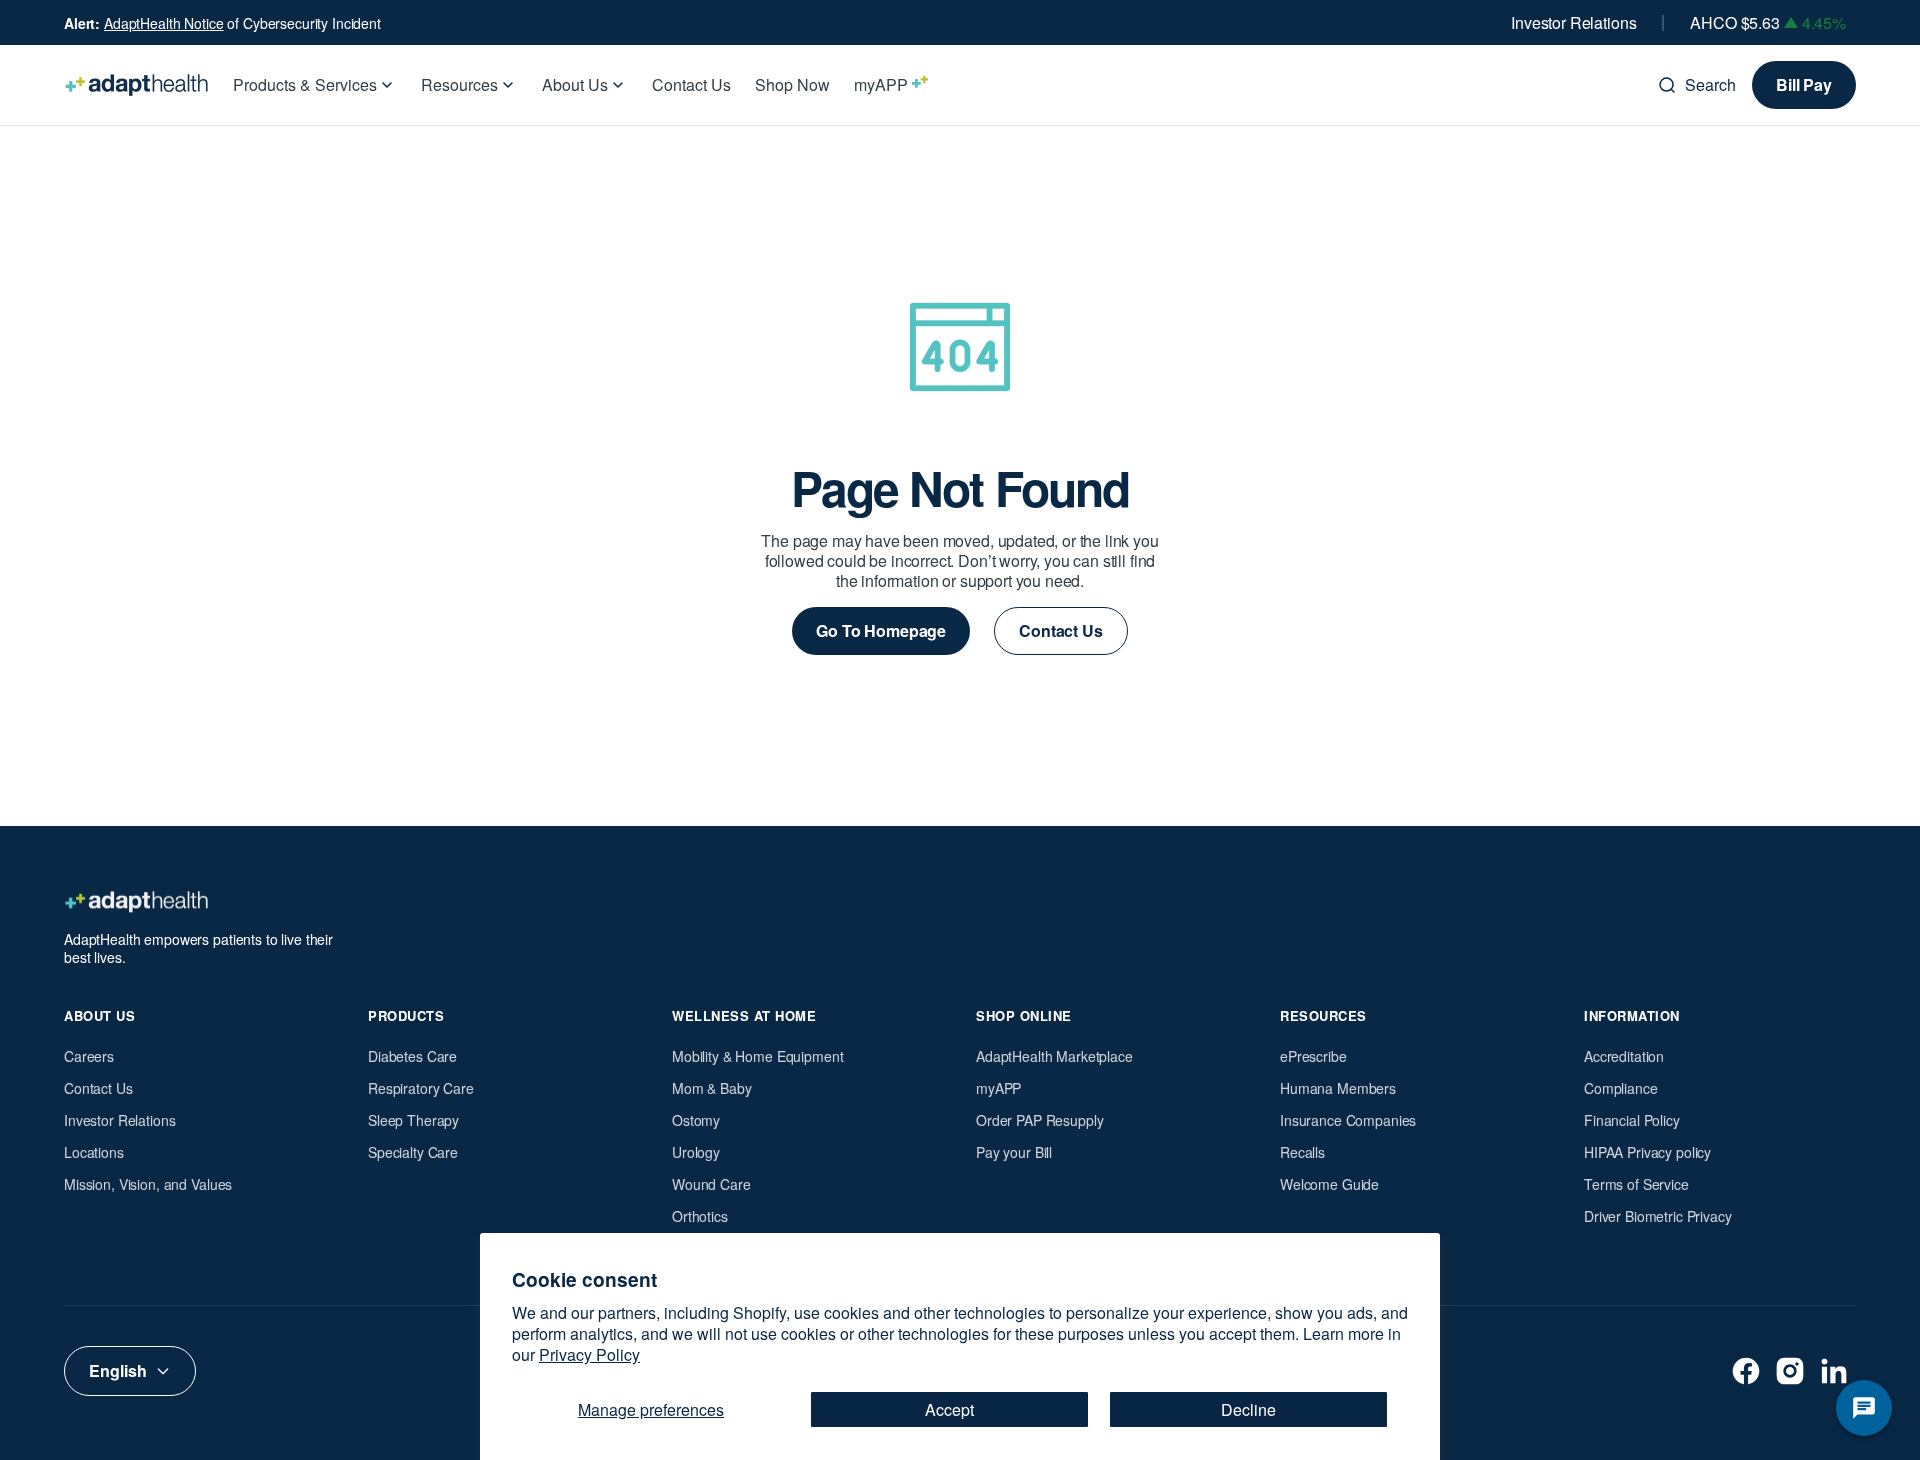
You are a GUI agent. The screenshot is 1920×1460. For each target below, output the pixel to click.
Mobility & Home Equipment (758, 1056)
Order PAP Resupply (1039, 1120)
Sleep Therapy (413, 1120)
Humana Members (1338, 1088)
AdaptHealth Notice (163, 23)
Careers (89, 1056)
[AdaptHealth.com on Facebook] (1746, 1371)
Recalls (1302, 1152)
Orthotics (700, 1216)
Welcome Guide (1329, 1184)
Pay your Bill (1014, 1152)
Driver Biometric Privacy (1658, 1216)
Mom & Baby (712, 1088)
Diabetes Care (412, 1056)
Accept (949, 1409)
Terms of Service (1636, 1184)
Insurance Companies (1348, 1120)
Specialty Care (413, 1152)
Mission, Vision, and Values (148, 1184)
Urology (696, 1152)
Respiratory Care (421, 1088)
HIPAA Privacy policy (1647, 1152)
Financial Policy (1632, 1120)
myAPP (998, 1088)
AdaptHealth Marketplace (1054, 1056)
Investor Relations (1573, 23)
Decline (1248, 1409)
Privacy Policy (589, 1354)
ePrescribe (1313, 1056)
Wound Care (711, 1184)
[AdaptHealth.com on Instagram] (1790, 1371)
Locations (94, 1152)
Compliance (1621, 1088)
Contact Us (98, 1088)
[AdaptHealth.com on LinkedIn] (1834, 1371)
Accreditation (1624, 1056)
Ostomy (696, 1120)
